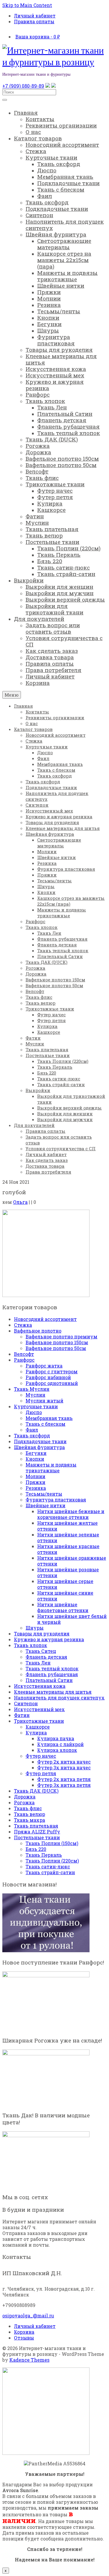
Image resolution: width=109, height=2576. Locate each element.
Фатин (22, 1715)
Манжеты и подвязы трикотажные (51, 1468)
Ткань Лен (38, 1663)
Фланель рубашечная (52, 1674)
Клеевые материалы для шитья (53, 1692)
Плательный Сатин (49, 1680)
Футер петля (41, 1773)
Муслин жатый (44, 1401)
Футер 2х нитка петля (64, 1779)
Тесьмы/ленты (44, 1494)
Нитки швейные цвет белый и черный (72, 1619)
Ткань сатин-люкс (48, 1866)
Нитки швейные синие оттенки (65, 1596)
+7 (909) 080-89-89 (23, 86)
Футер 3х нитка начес (64, 1767)
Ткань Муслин (32, 1389)
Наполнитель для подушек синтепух (59, 1698)
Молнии (35, 1476)
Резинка (36, 1488)
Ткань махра (30, 1820)
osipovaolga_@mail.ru (28, 2316)
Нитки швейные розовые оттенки (68, 1572)
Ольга (20, 1202)
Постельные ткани (37, 1837)
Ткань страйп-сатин (50, 1872)
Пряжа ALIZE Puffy (37, 1832)
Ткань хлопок (31, 1645)
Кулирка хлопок (57, 1750)
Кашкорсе (38, 1727)
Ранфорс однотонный (52, 1383)
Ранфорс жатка (44, 1366)
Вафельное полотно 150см (57, 1342)
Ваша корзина (38, 37)
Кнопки (35, 1459)
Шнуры (35, 1628)
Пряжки (35, 1482)
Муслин (35, 1395)
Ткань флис (28, 1808)
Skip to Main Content (27, 5)
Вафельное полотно (38, 1331)
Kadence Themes (29, 2360)
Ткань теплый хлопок (52, 1668)
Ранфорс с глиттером (52, 1371)
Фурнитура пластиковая (56, 1500)
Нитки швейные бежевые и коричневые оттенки (71, 1514)
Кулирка (36, 1733)
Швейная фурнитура (39, 1447)
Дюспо (34, 1412)
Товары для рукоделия (42, 1634)
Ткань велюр (30, 1814)
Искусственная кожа (40, 1686)
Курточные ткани (36, 1406)
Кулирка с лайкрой (60, 1744)
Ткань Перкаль (44, 1855)
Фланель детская (46, 1657)
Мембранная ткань (49, 1418)
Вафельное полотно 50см (56, 1348)
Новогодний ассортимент (45, 1319)
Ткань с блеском (45, 1424)
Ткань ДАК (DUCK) (36, 1791)
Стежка (23, 1325)
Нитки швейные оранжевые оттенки (72, 1561)
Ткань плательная (36, 1826)
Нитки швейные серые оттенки (65, 1584)
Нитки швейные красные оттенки (68, 1549)
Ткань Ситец (41, 1651)
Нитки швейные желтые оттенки (67, 1526)
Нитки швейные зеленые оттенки (68, 1537)
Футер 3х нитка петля (64, 1785)
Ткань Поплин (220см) (52, 1861)
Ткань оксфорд (32, 1435)
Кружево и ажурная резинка (49, 1639)
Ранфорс (24, 1360)
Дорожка (25, 1797)
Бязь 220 (36, 1849)
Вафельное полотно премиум (61, 1336)
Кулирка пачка (56, 1738)
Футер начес (41, 1756)
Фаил (32, 1430)
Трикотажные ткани (39, 1721)
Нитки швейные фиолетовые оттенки (63, 1607)
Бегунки (36, 1453)
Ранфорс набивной (48, 1377)
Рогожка (24, 1802)
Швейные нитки (45, 1505)
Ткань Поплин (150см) (52, 1843)
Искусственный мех (39, 1709)
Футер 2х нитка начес (64, 1762)
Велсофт (24, 1354)
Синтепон (26, 1703)
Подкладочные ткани (40, 1441)
